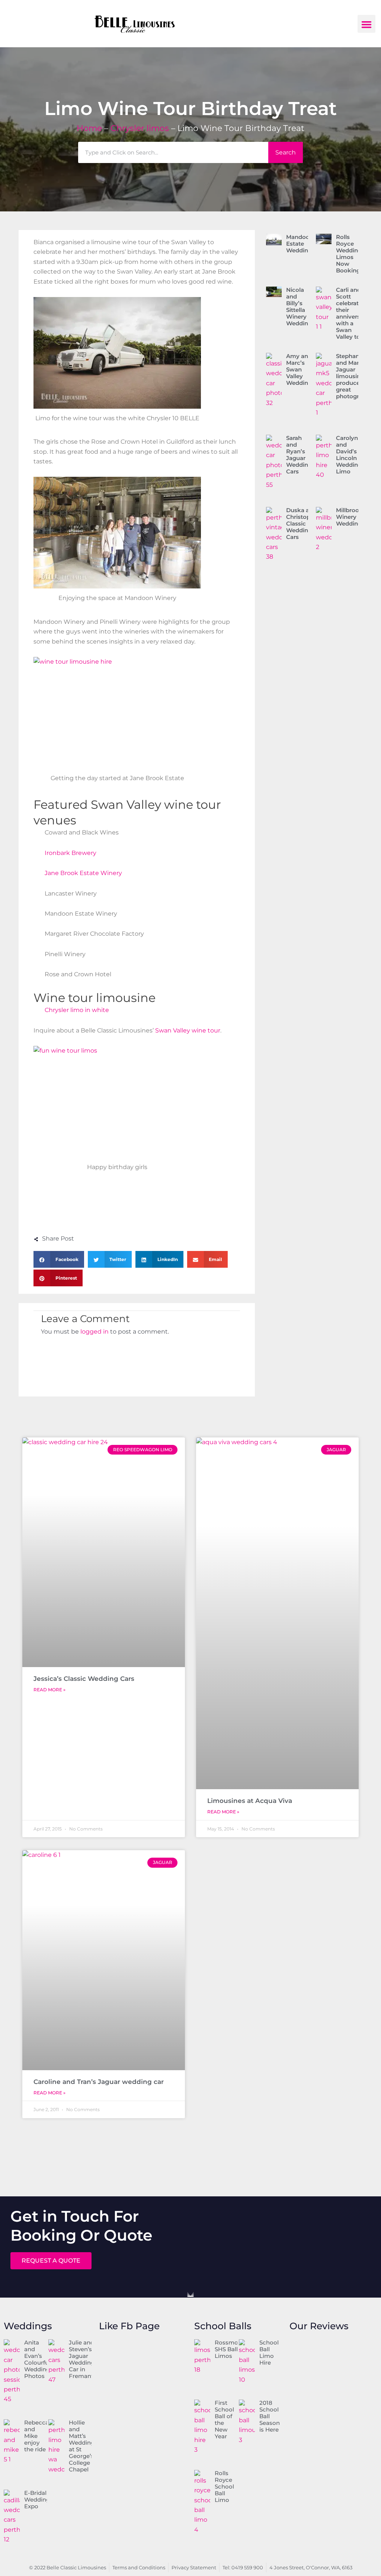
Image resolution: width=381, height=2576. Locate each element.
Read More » (49, 1690)
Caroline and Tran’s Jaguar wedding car (99, 2082)
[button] (366, 24)
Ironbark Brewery (71, 853)
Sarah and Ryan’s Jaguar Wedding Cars (299, 455)
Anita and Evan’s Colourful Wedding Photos (37, 2359)
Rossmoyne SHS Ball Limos (231, 2349)
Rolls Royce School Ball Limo (224, 2486)
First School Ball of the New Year (224, 2419)
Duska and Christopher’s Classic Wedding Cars (305, 524)
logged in (95, 1332)
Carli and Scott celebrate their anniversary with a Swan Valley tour (353, 313)
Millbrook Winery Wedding (349, 517)
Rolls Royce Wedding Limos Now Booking (349, 254)
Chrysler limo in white (77, 1010)
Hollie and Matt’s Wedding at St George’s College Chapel (82, 2446)
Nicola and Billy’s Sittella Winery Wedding (299, 307)
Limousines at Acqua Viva (250, 1801)
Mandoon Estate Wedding (300, 244)
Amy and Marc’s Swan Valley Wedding (299, 369)
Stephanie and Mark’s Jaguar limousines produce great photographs (354, 376)
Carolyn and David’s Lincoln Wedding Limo (349, 455)
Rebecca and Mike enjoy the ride (36, 2436)
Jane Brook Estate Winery (83, 873)
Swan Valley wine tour (188, 1030)
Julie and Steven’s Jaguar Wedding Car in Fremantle (84, 2359)
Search (286, 152)
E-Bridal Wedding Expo (37, 2500)
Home (89, 128)
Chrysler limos (140, 128)
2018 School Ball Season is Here (270, 2416)
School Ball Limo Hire (269, 2352)
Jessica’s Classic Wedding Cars (84, 1679)
